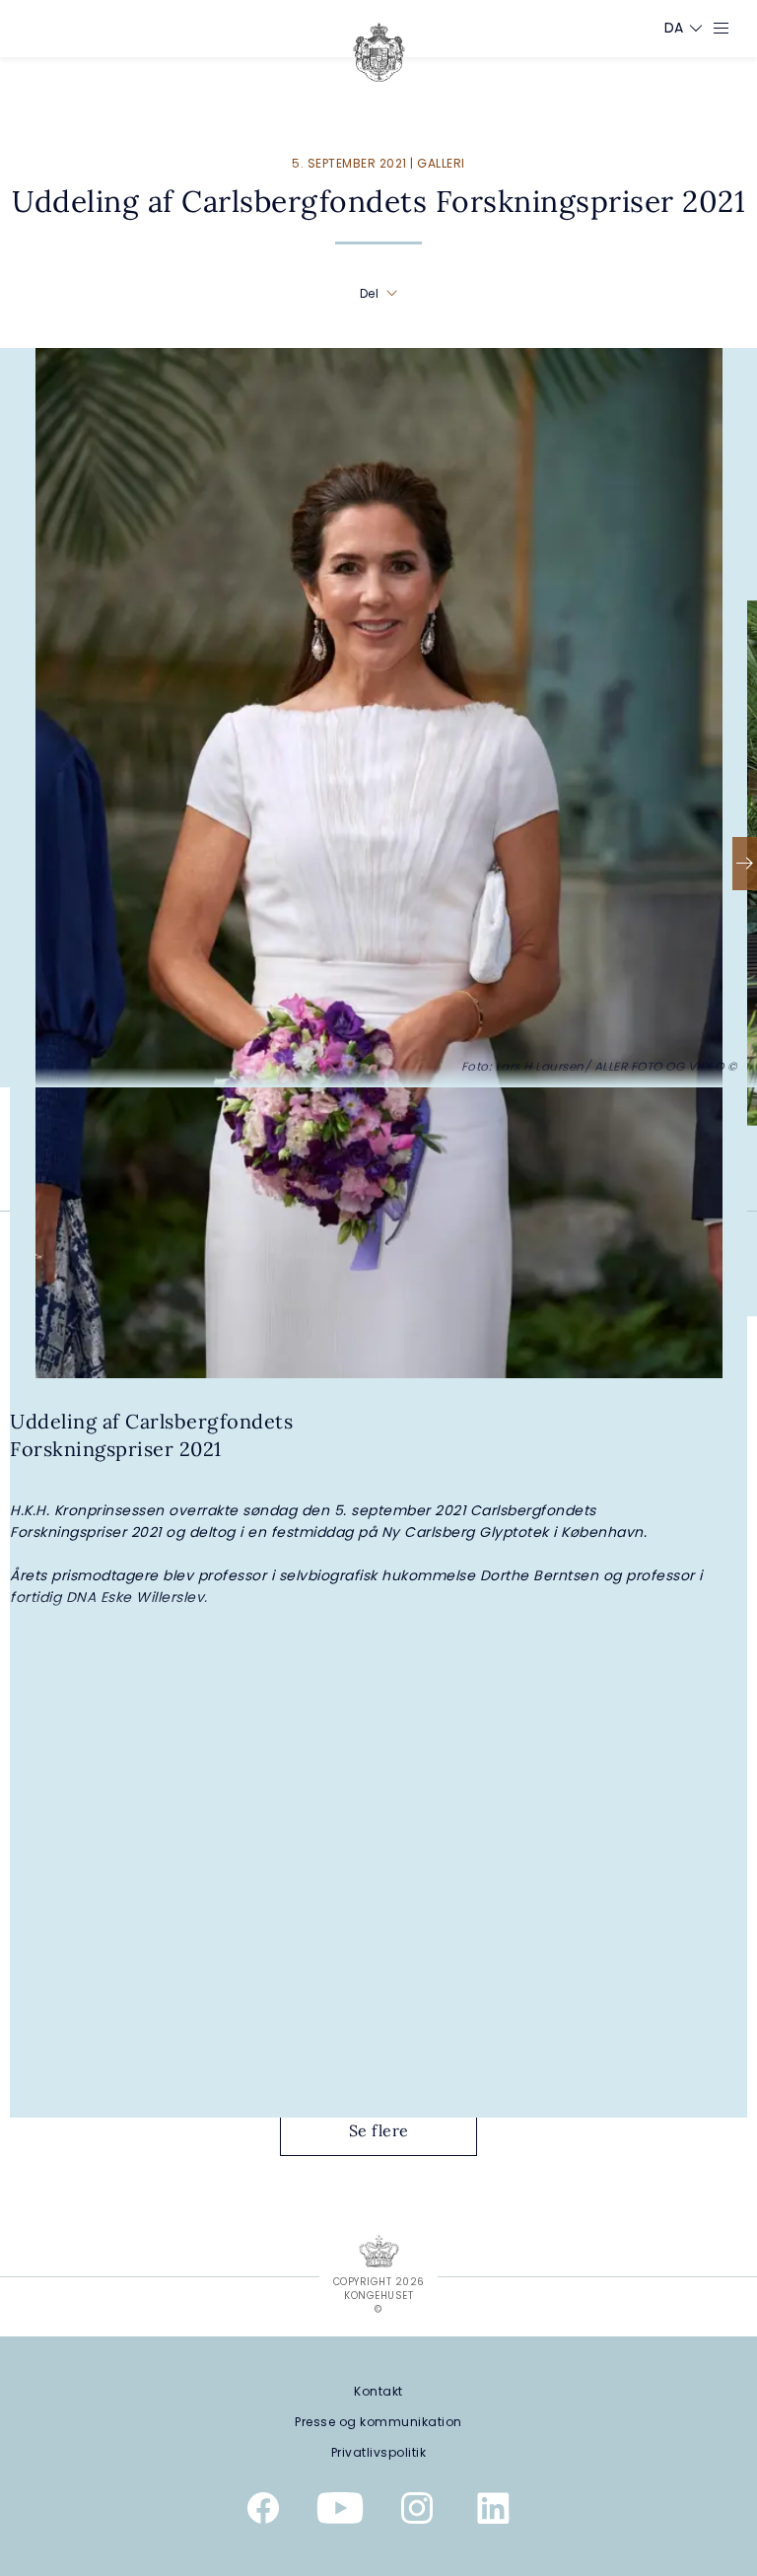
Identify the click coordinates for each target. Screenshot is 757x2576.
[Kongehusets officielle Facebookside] (263, 2512)
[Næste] (745, 864)
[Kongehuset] (379, 52)
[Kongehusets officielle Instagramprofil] (417, 2512)
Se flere (379, 2130)
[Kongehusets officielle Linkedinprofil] (494, 2512)
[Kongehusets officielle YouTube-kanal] (340, 2512)
